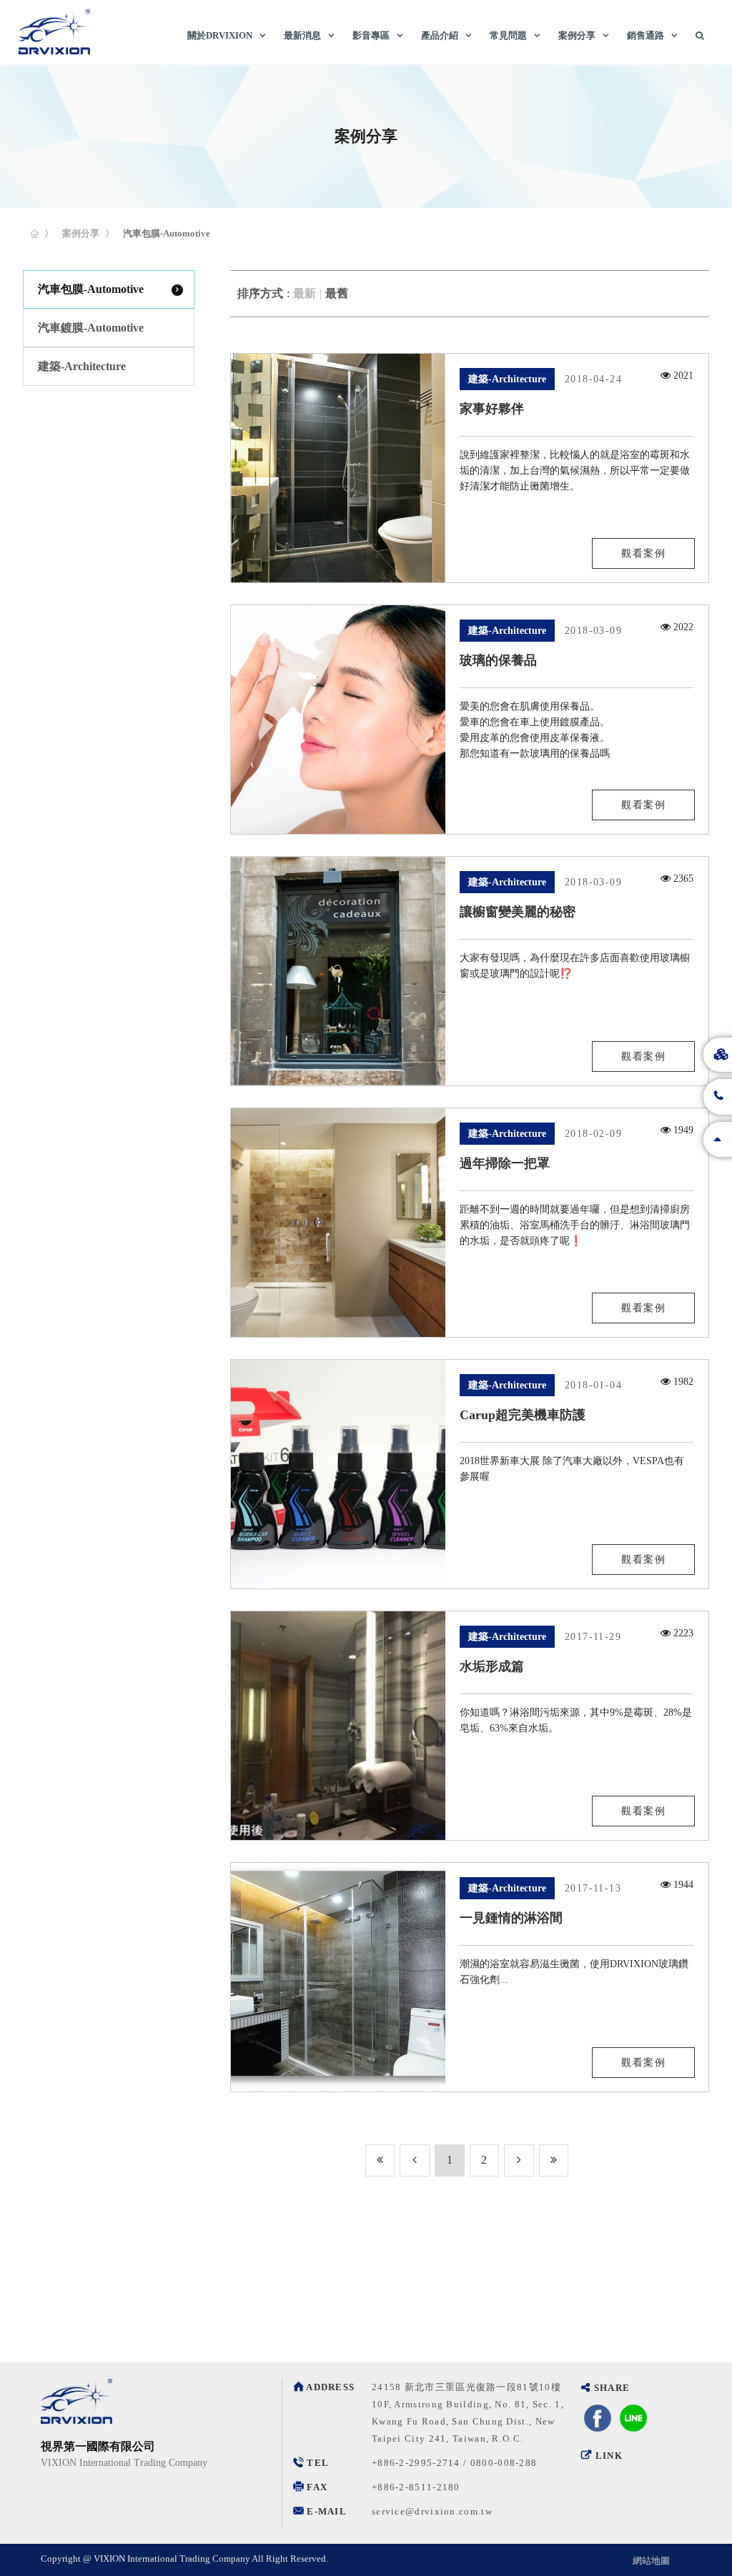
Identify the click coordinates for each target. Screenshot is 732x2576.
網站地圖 (651, 2561)
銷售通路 (646, 35)
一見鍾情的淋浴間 (511, 1918)
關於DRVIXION (220, 35)
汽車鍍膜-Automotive (91, 328)
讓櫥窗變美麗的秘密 (518, 912)
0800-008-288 (504, 2463)
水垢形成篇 (492, 1666)
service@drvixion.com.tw (432, 2511)
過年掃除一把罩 (505, 1163)
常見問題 (508, 35)
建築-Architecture (82, 366)
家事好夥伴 (492, 409)
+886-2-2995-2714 (416, 2463)
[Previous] (380, 2160)
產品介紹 (440, 35)
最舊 (337, 293)
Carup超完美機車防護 (523, 1415)
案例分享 (577, 35)
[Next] (519, 2160)
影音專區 (371, 35)
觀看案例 (643, 553)
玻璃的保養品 (498, 660)
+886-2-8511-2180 (416, 2487)
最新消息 (302, 35)
